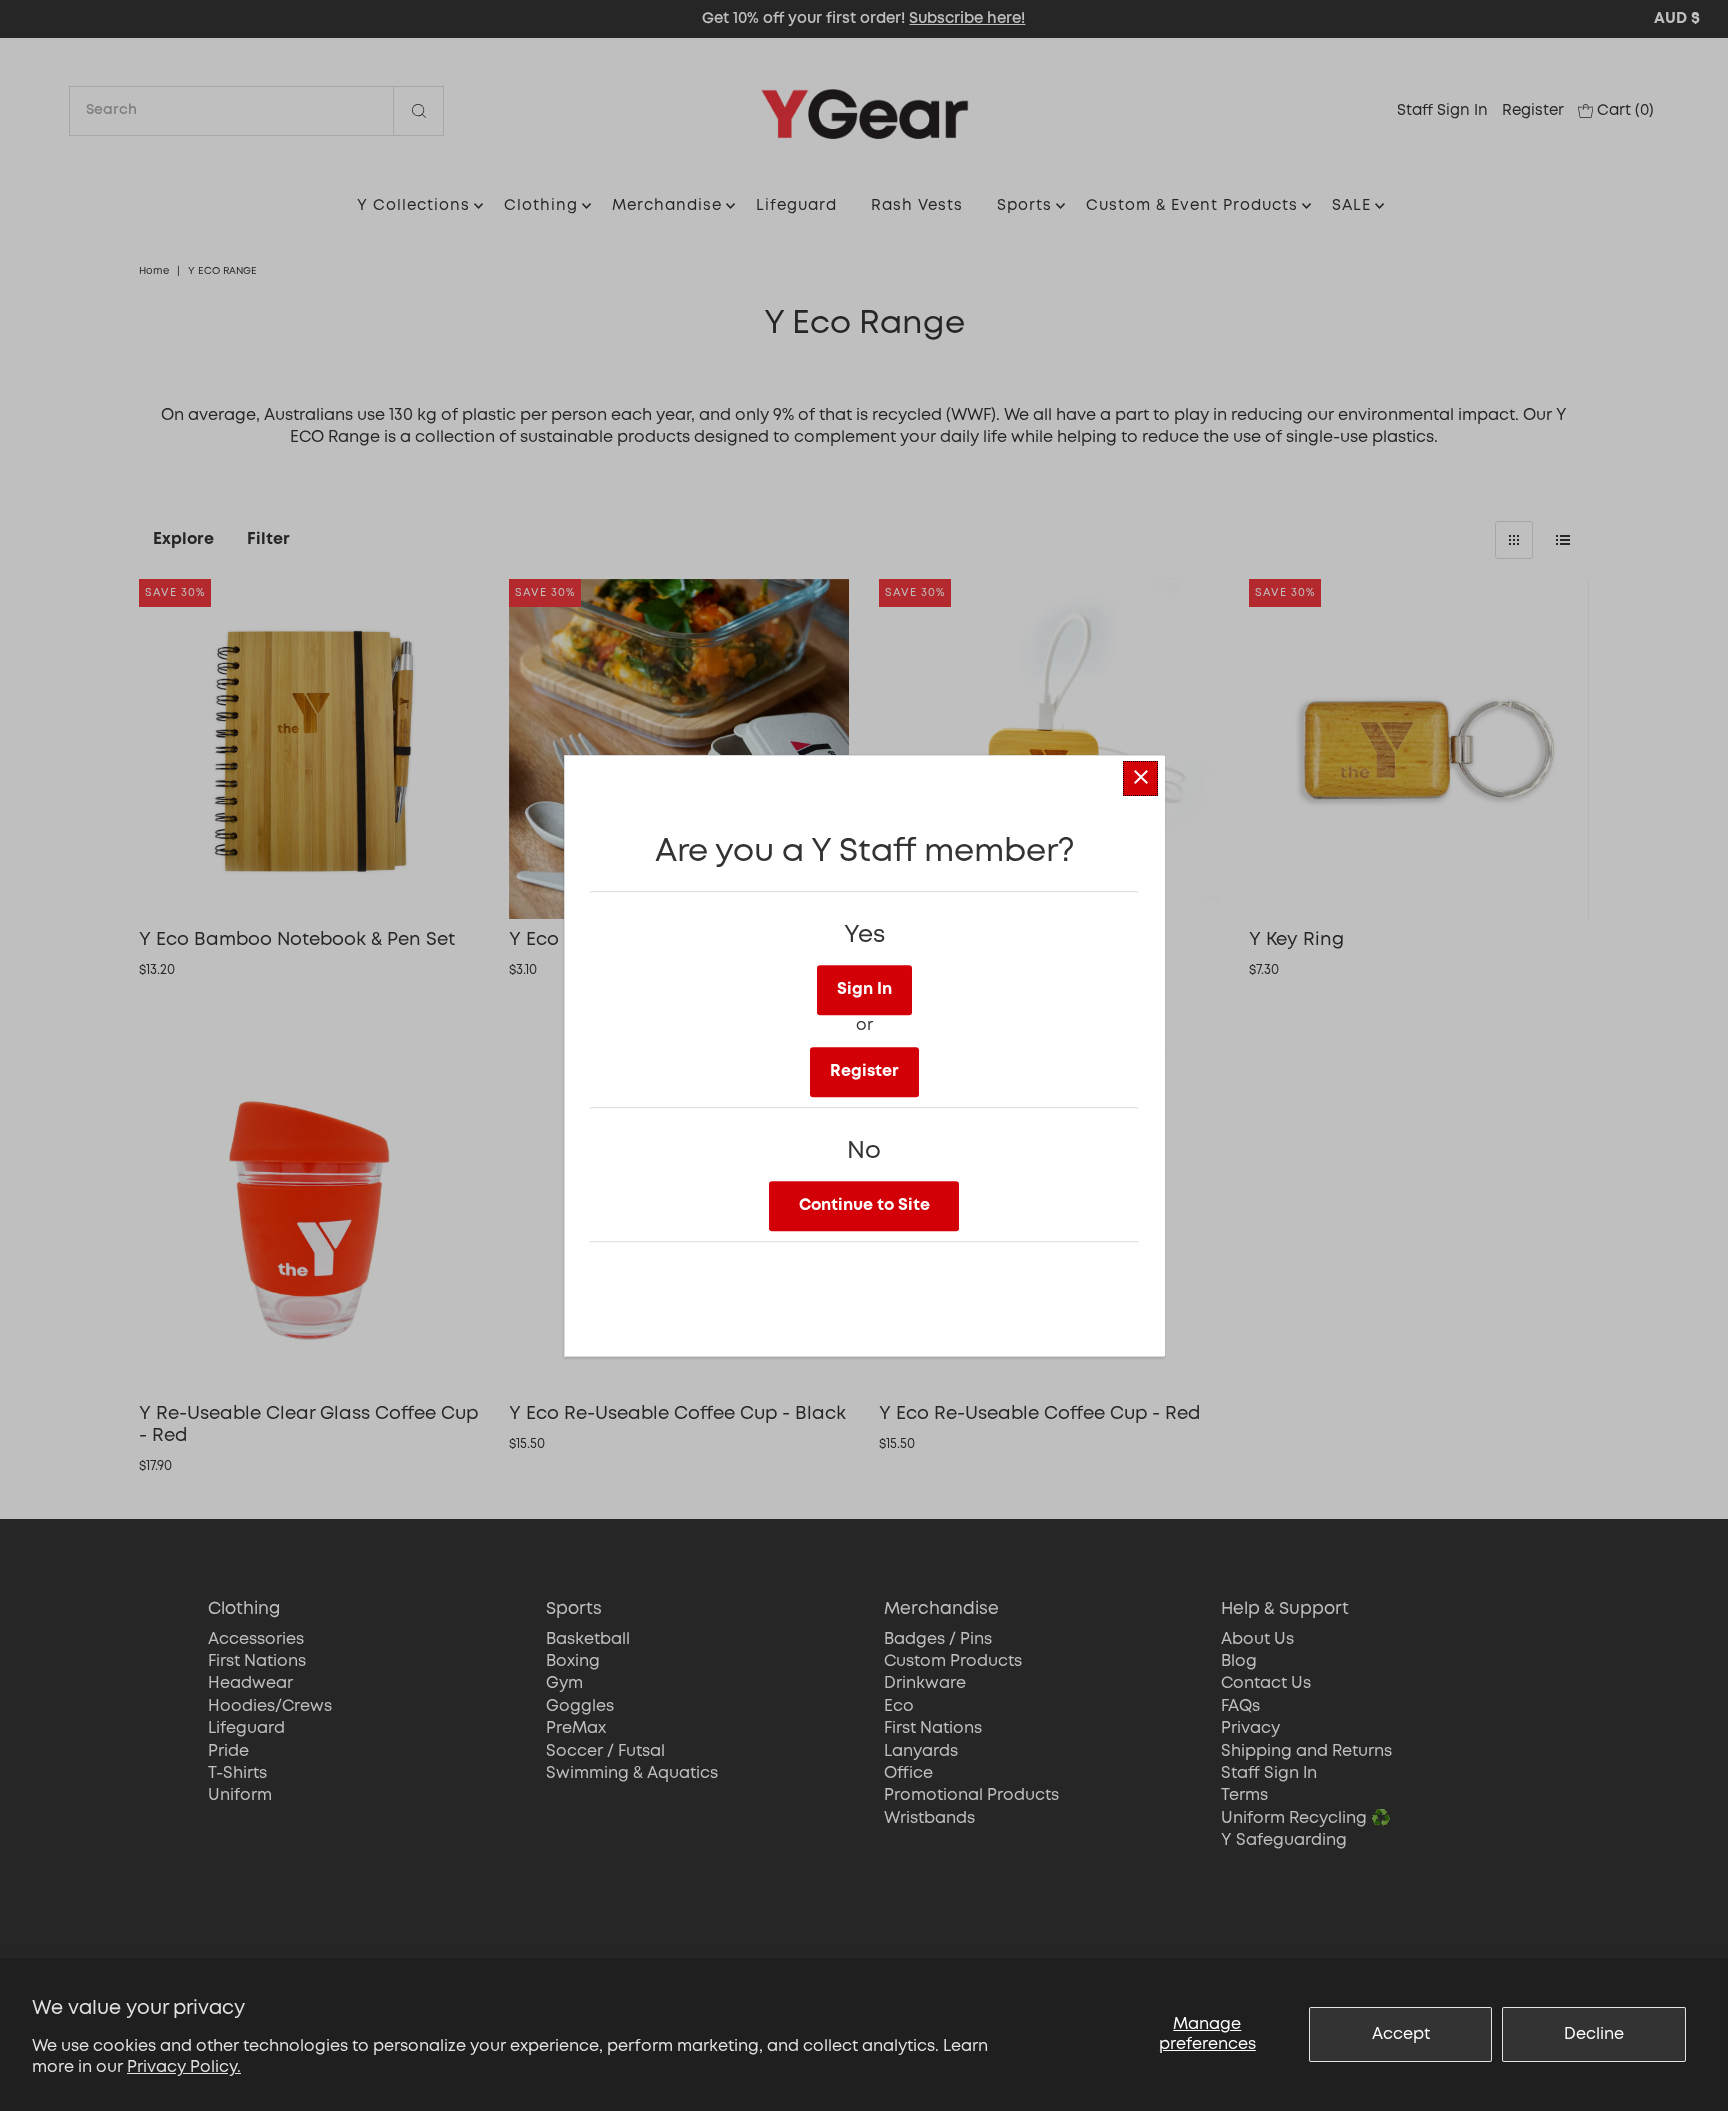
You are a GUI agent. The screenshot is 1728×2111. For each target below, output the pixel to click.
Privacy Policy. (184, 2067)
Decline (1594, 2034)
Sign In (864, 989)
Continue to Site (864, 1205)
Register (864, 1071)
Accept (1401, 2034)
